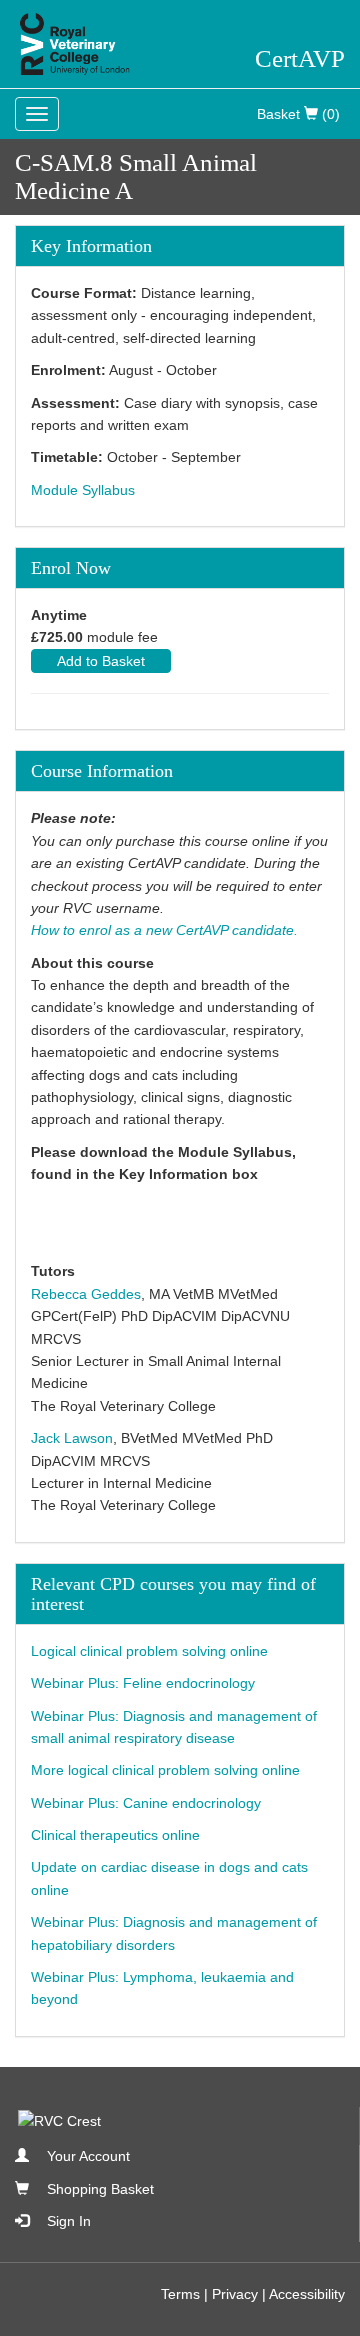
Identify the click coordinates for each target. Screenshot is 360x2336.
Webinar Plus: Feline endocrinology (143, 1683)
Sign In (69, 2221)
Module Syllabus (83, 490)
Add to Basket (101, 661)
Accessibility (307, 2294)
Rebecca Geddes (86, 1294)
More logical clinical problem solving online (165, 1770)
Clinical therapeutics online (115, 1835)
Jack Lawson (72, 1438)
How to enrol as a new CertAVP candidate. (164, 930)
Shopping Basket (100, 2189)
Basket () (298, 114)
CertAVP (300, 58)
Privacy (235, 2294)
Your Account (88, 2156)
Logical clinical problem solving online (149, 1651)
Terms (180, 2294)
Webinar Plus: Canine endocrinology (146, 1803)
